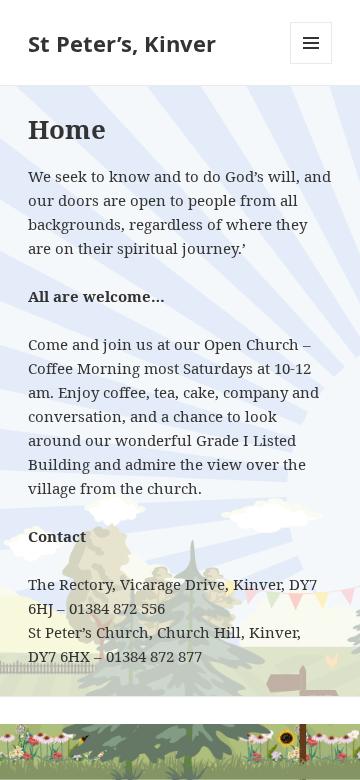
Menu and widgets (311, 63)
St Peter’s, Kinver (122, 43)
